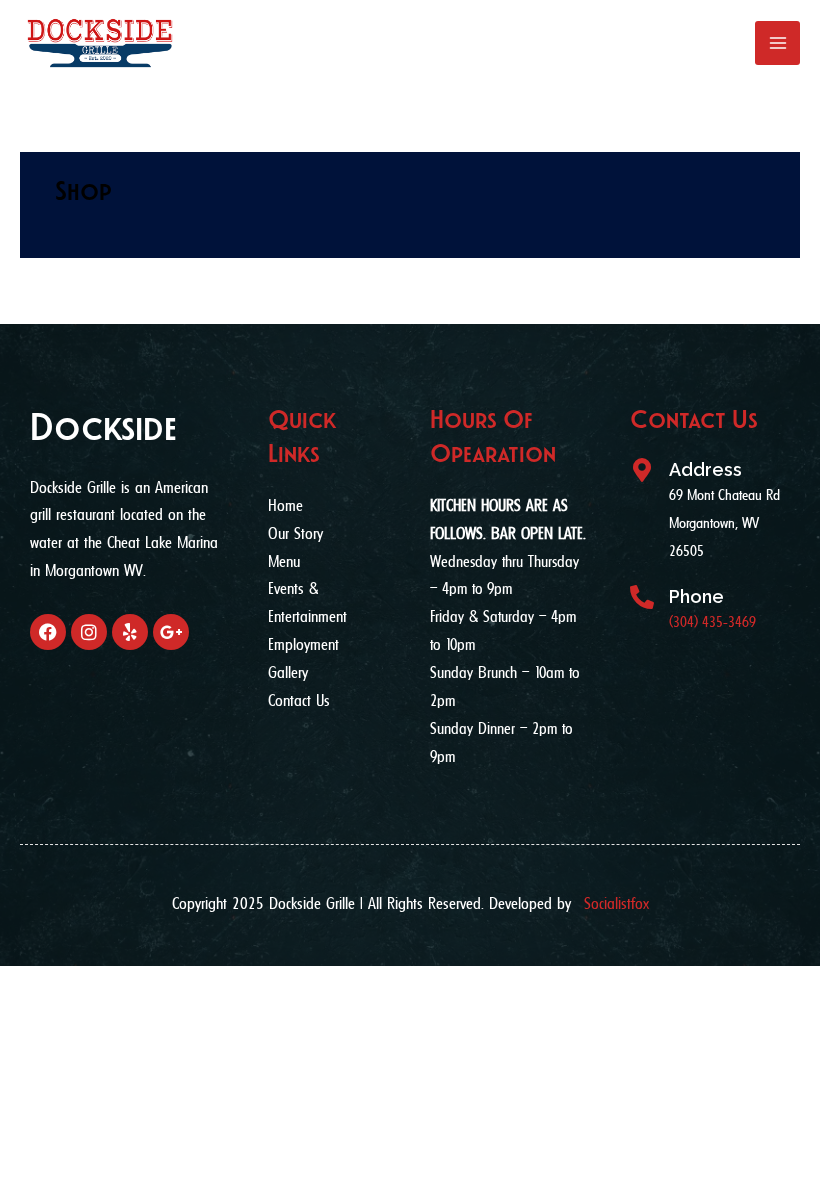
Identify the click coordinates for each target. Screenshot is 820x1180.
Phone (696, 596)
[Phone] (642, 597)
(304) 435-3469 (712, 621)
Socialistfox (616, 903)
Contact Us (694, 420)
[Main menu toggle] (777, 43)
